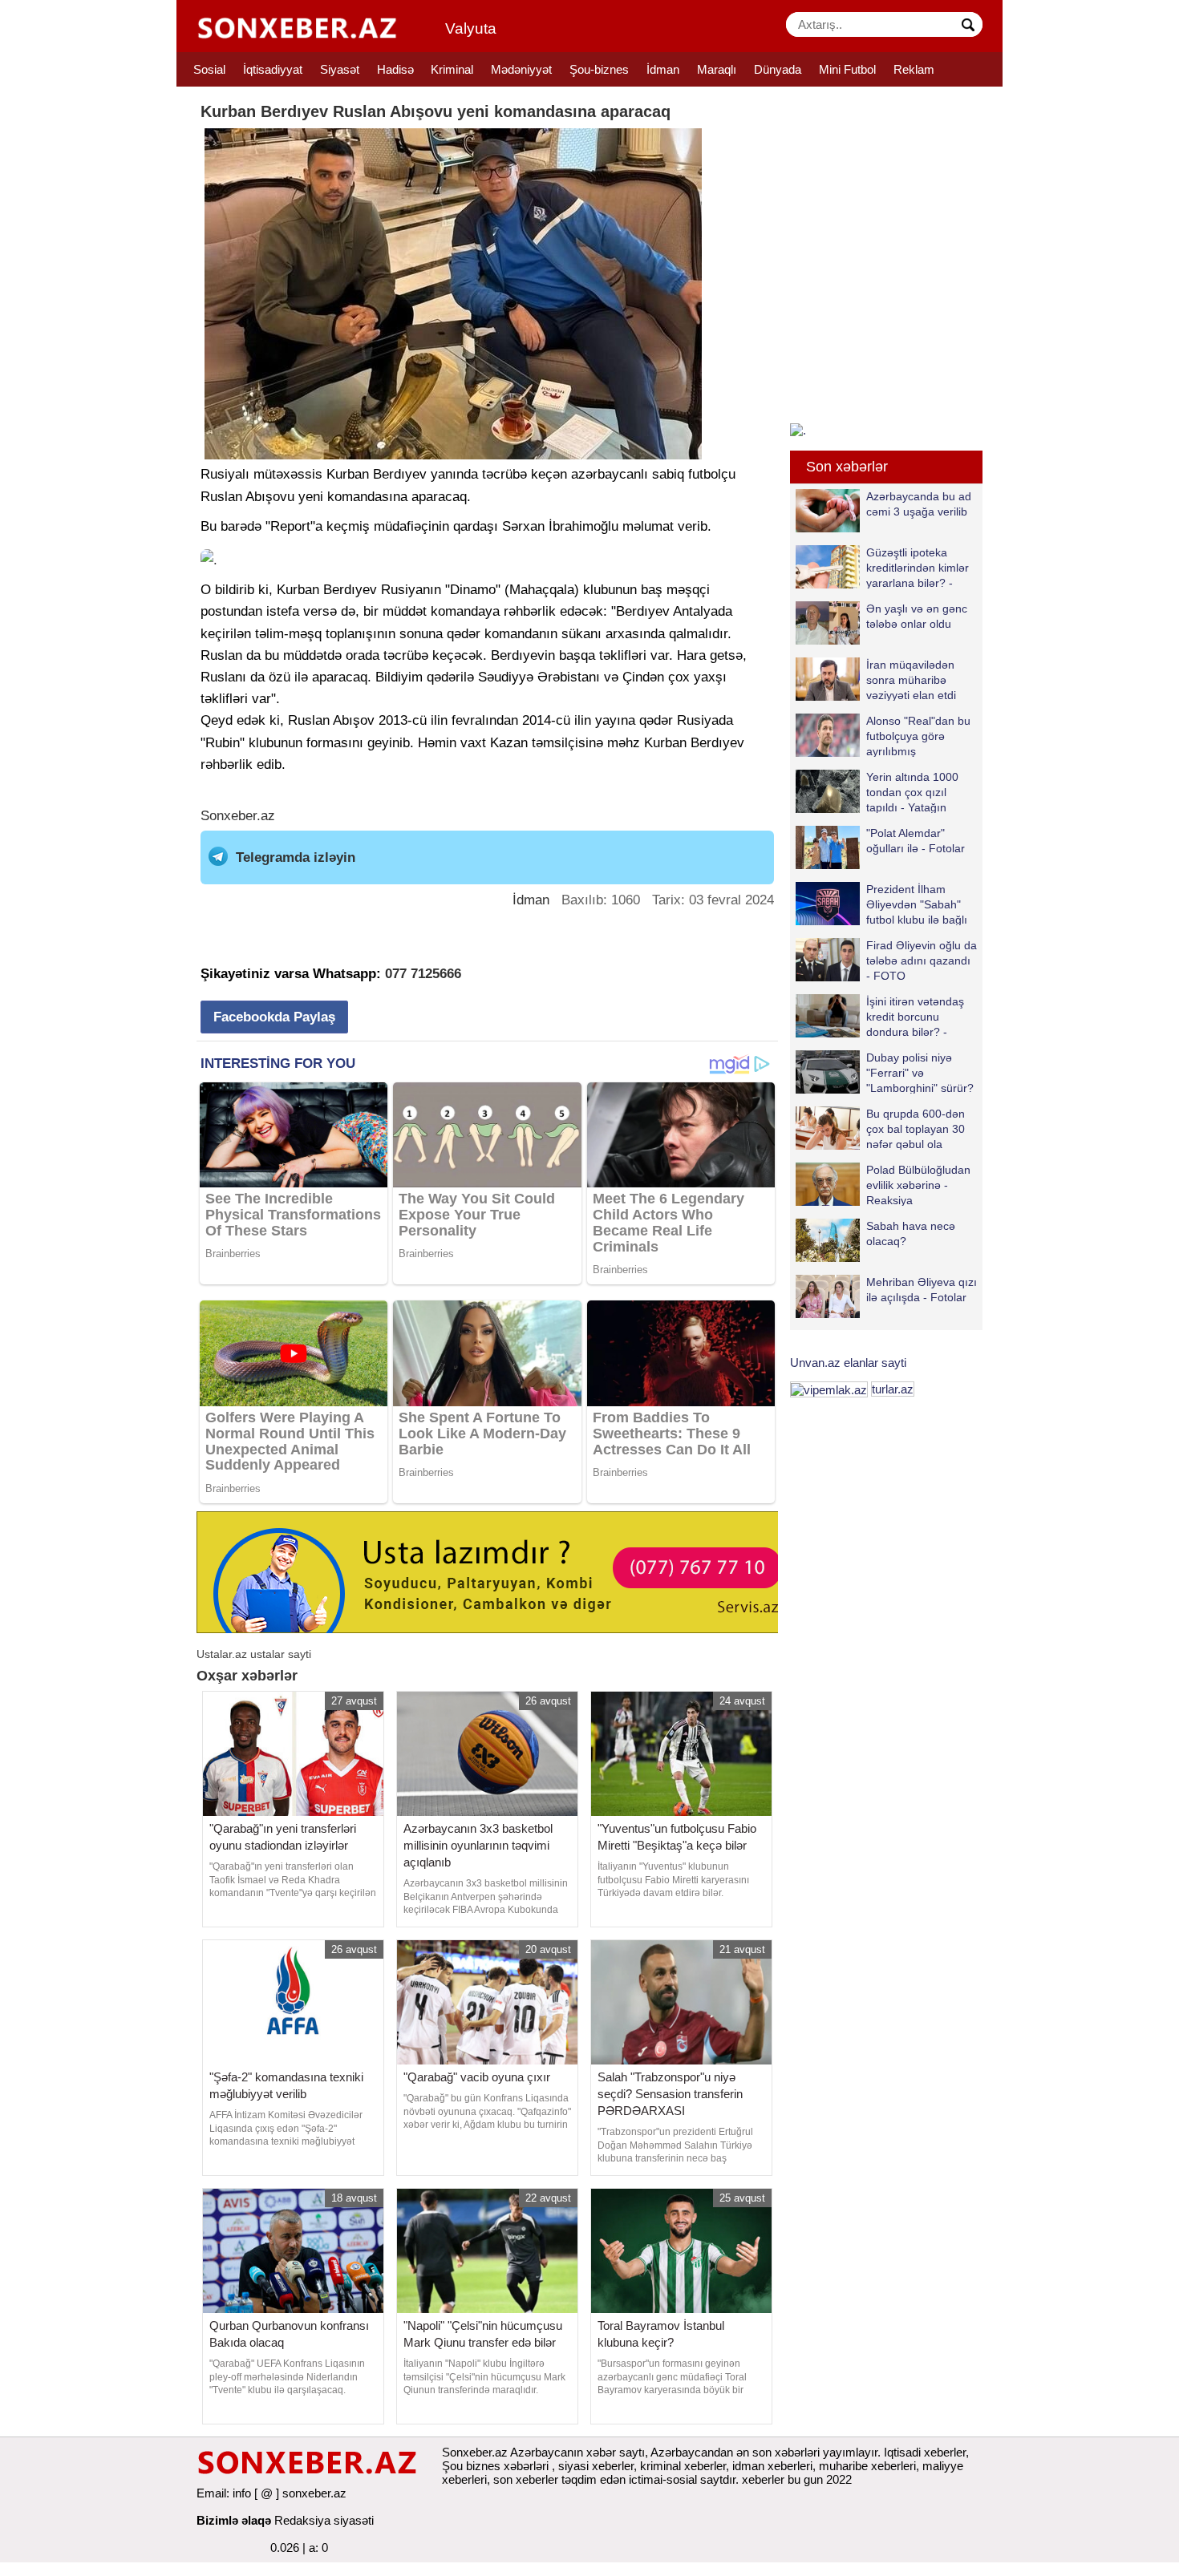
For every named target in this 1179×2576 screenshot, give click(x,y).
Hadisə (395, 69)
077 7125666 (423, 974)
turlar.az (893, 1389)
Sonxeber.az (238, 816)
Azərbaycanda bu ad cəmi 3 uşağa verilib (919, 504)
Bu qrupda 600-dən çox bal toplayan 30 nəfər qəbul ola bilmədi (916, 1128)
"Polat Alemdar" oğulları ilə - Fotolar (916, 841)
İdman (663, 69)
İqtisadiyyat (273, 69)
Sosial (209, 69)
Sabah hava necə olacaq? (911, 1233)
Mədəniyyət (521, 69)
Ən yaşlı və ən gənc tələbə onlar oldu (917, 616)
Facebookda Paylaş (274, 1017)
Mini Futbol (847, 69)
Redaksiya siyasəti (324, 2520)
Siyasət (340, 69)
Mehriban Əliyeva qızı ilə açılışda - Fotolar (922, 1290)
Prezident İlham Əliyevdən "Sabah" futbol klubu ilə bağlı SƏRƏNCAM (917, 904)
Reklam (914, 69)
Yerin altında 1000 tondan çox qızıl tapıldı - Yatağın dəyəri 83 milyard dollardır (877, 792)
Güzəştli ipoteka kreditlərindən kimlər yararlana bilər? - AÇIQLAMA (918, 567)
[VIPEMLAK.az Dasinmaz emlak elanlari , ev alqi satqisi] (829, 1389)
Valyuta (471, 28)
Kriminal (452, 69)
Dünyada (778, 69)
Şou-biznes (599, 69)
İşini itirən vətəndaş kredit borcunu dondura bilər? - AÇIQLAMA (915, 1016)
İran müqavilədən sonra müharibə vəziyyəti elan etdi (911, 679)
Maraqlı (717, 69)
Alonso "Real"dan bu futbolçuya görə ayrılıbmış (918, 736)
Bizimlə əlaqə (234, 2520)
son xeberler (526, 2479)
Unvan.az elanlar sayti (848, 1363)
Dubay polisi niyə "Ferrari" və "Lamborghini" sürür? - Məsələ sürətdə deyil (885, 1072)
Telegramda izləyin (296, 857)
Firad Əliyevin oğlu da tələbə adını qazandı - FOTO (922, 960)
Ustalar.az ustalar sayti (254, 1654)
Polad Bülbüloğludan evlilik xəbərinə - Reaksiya (918, 1185)
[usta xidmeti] (496, 1571)
